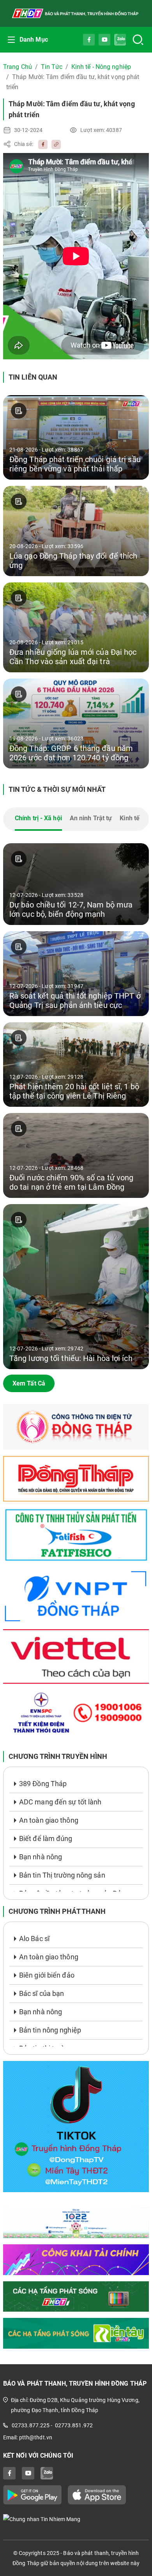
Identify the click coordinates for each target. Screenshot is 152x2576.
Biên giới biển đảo (47, 1975)
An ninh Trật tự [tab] (91, 818)
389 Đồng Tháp (43, 1784)
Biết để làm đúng (46, 1838)
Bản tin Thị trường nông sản (62, 1875)
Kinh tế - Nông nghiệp (101, 67)
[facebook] (41, 144)
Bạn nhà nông (41, 1857)
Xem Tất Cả (29, 1383)
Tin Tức (52, 67)
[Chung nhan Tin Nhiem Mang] (76, 2519)
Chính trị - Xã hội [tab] (38, 818)
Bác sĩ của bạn (42, 1993)
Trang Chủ (18, 67)
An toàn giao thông (49, 1820)
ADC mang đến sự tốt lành (60, 1802)
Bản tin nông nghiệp (50, 2030)
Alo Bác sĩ (34, 1939)
